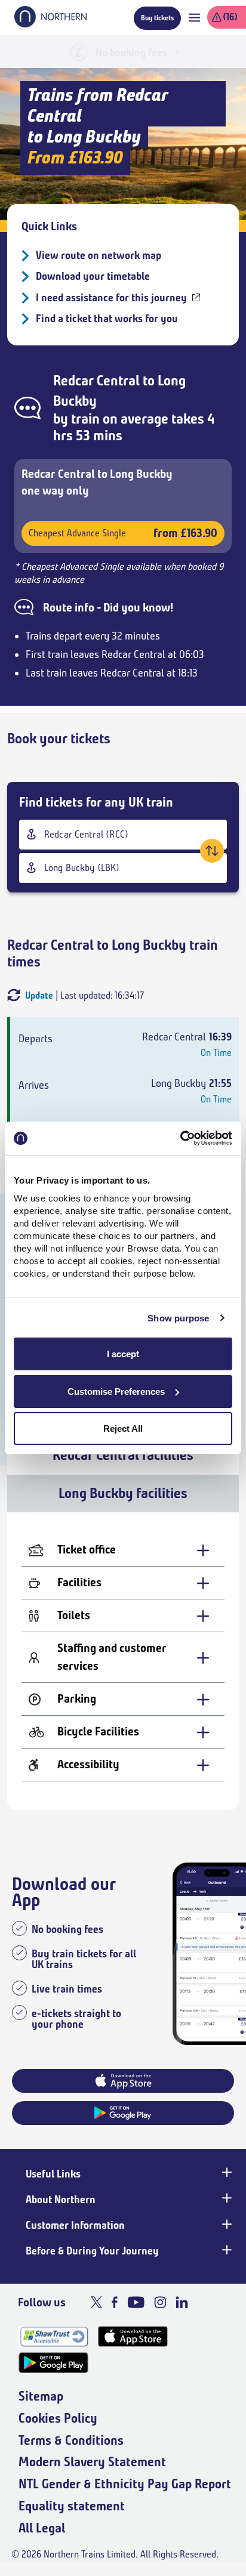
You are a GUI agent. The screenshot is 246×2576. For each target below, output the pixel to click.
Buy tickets (157, 18)
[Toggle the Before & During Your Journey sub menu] (226, 2250)
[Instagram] (160, 2302)
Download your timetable (93, 276)
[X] (96, 2302)
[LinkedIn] (182, 2302)
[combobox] (123, 835)
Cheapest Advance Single (123, 533)
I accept (123, 1354)
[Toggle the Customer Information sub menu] (226, 2224)
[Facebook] (115, 2302)
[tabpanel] (123, 1661)
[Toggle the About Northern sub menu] (226, 2198)
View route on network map (99, 255)
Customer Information (75, 2225)
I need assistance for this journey (111, 298)
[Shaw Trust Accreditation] (53, 2336)
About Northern (61, 2200)
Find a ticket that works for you (107, 319)
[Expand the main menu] (194, 18)
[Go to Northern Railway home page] (50, 24)
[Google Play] (53, 2363)
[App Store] (133, 2336)
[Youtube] (136, 2302)
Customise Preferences (116, 1392)
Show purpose (178, 1318)
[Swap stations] (212, 851)
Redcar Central (96, 381)
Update (39, 995)
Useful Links (53, 2174)
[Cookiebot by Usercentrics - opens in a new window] (180, 1138)
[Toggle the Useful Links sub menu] (226, 2173)
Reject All (123, 1428)
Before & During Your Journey (92, 2251)
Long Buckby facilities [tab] (123, 1493)
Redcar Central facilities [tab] (123, 1455)
